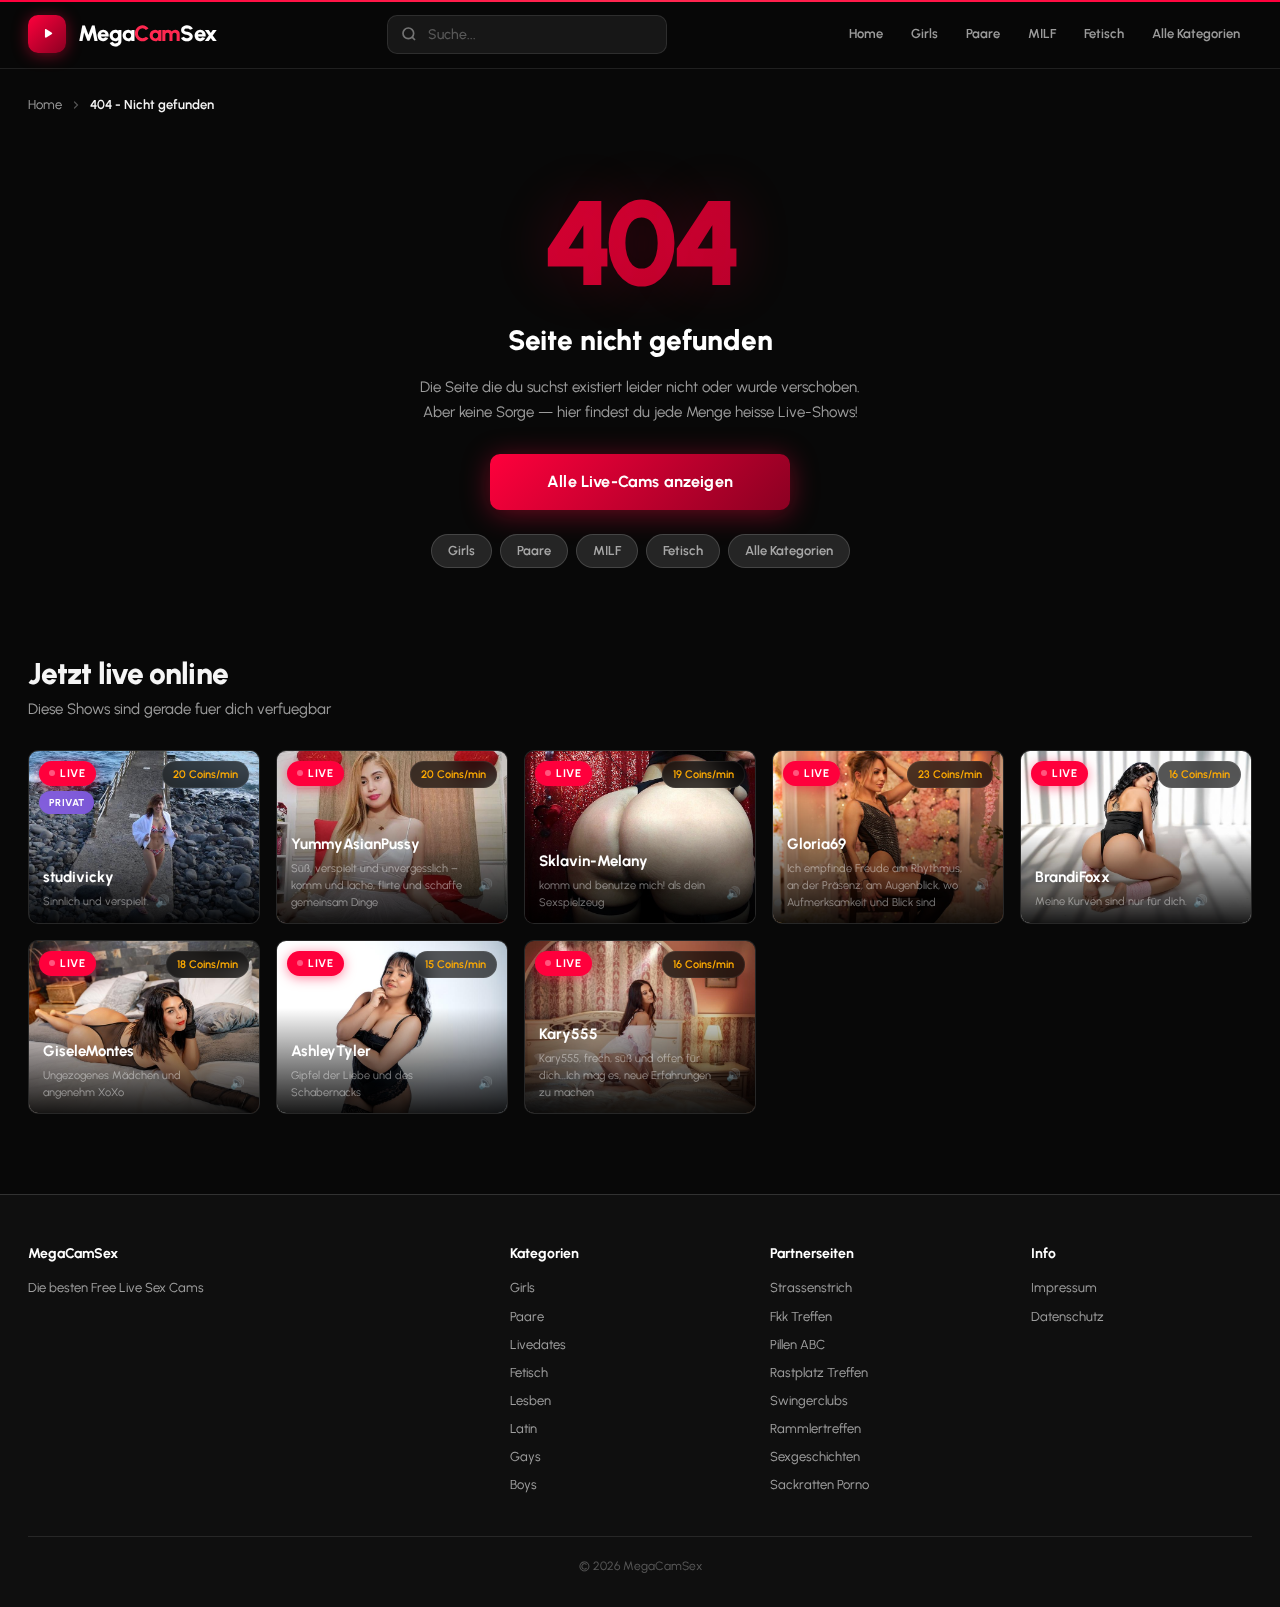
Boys (523, 1484)
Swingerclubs (809, 1400)
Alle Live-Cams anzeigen (640, 481)
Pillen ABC (797, 1344)
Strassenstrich (811, 1287)
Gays (525, 1456)
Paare (983, 33)
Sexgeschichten (815, 1456)
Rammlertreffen (815, 1428)
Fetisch (1104, 33)
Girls (924, 33)
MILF (1042, 33)
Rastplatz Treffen (819, 1372)
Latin (523, 1428)
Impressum (1064, 1287)
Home (866, 33)
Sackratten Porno (819, 1484)
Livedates (538, 1344)
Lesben (530, 1400)
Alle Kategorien (1196, 33)
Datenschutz (1067, 1316)
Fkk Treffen (801, 1316)
